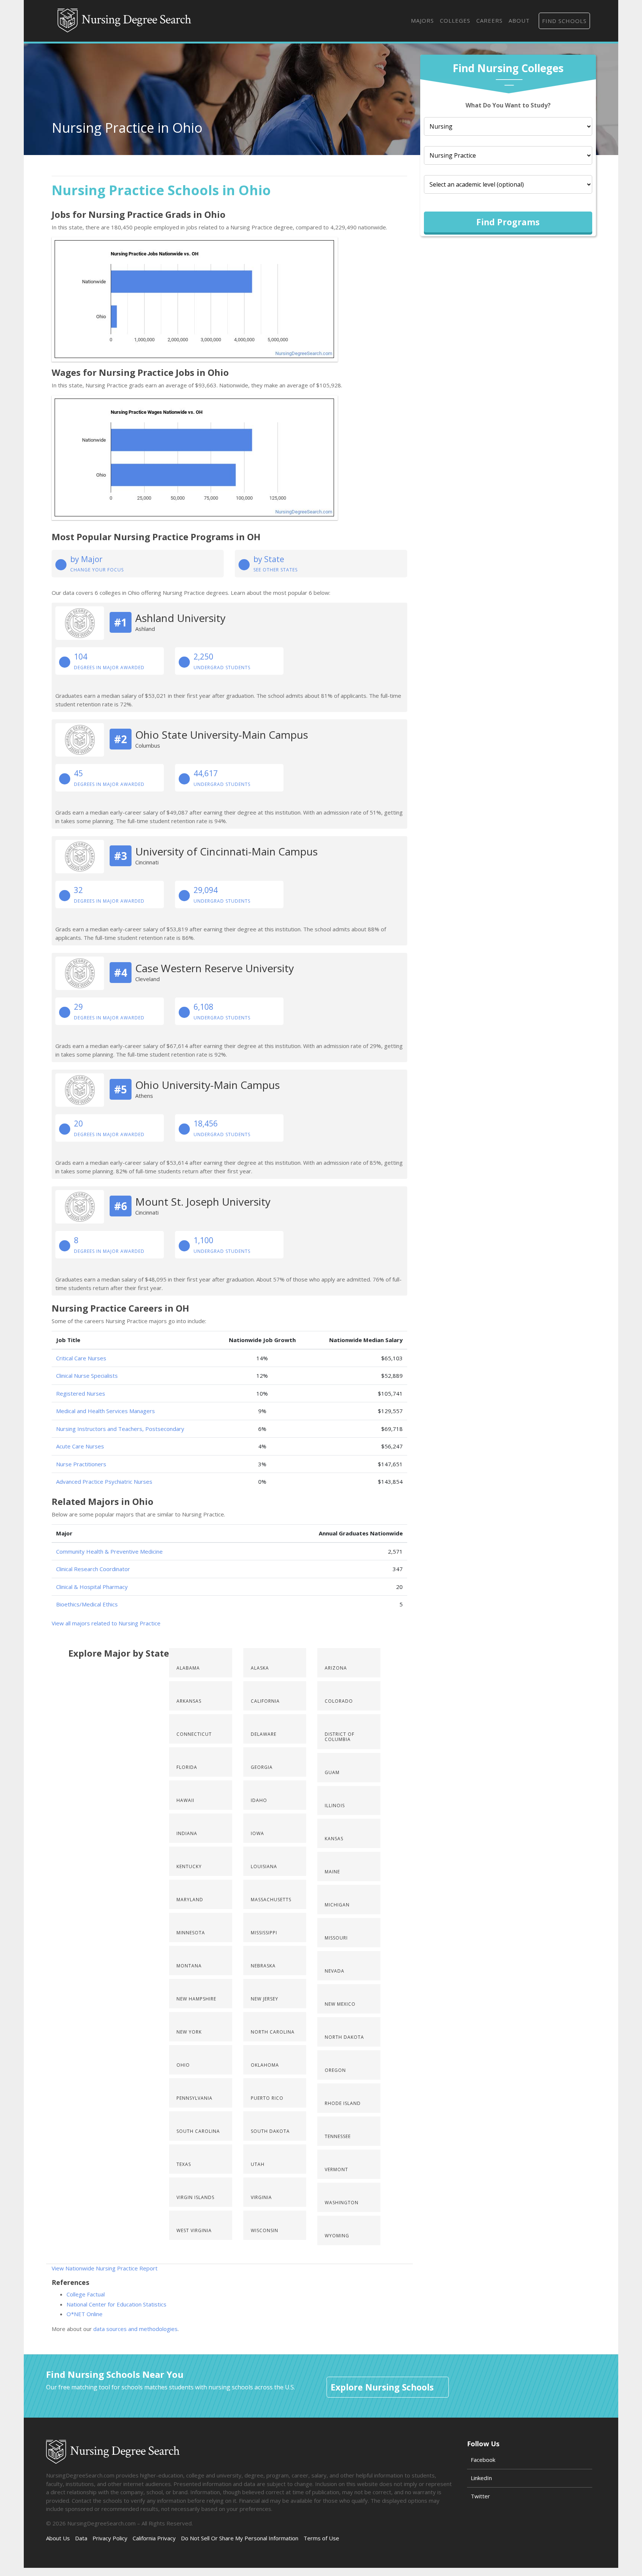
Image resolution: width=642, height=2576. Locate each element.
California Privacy (154, 2538)
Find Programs (508, 222)
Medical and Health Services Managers (106, 1411)
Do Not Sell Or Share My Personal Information (240, 2538)
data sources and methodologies (135, 2329)
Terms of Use (321, 2538)
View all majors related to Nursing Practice (106, 1623)
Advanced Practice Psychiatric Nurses (104, 1482)
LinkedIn (481, 2478)
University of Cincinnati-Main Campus (226, 851)
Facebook (483, 2460)
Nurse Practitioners (81, 1464)
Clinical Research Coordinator (93, 1569)
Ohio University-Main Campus (207, 1085)
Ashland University (180, 618)
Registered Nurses (81, 1393)
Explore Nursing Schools (382, 2387)
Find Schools (564, 21)
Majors (422, 20)
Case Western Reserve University (215, 968)
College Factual (86, 2294)
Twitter (480, 2496)
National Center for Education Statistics (116, 2304)
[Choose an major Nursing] (508, 126)
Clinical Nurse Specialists (87, 1376)
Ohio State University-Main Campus (222, 735)
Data (81, 2538)
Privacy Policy (110, 2538)
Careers (489, 20)
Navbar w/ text (124, 21)
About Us (58, 2538)
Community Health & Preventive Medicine (109, 1551)
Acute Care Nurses (80, 1446)
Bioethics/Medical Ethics (87, 1604)
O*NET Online (85, 2314)
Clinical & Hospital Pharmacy (92, 1587)
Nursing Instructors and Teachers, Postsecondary (120, 1429)
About (519, 20)
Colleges (455, 20)
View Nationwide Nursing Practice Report (105, 2268)
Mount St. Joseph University (203, 1202)
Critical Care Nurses (81, 1358)
